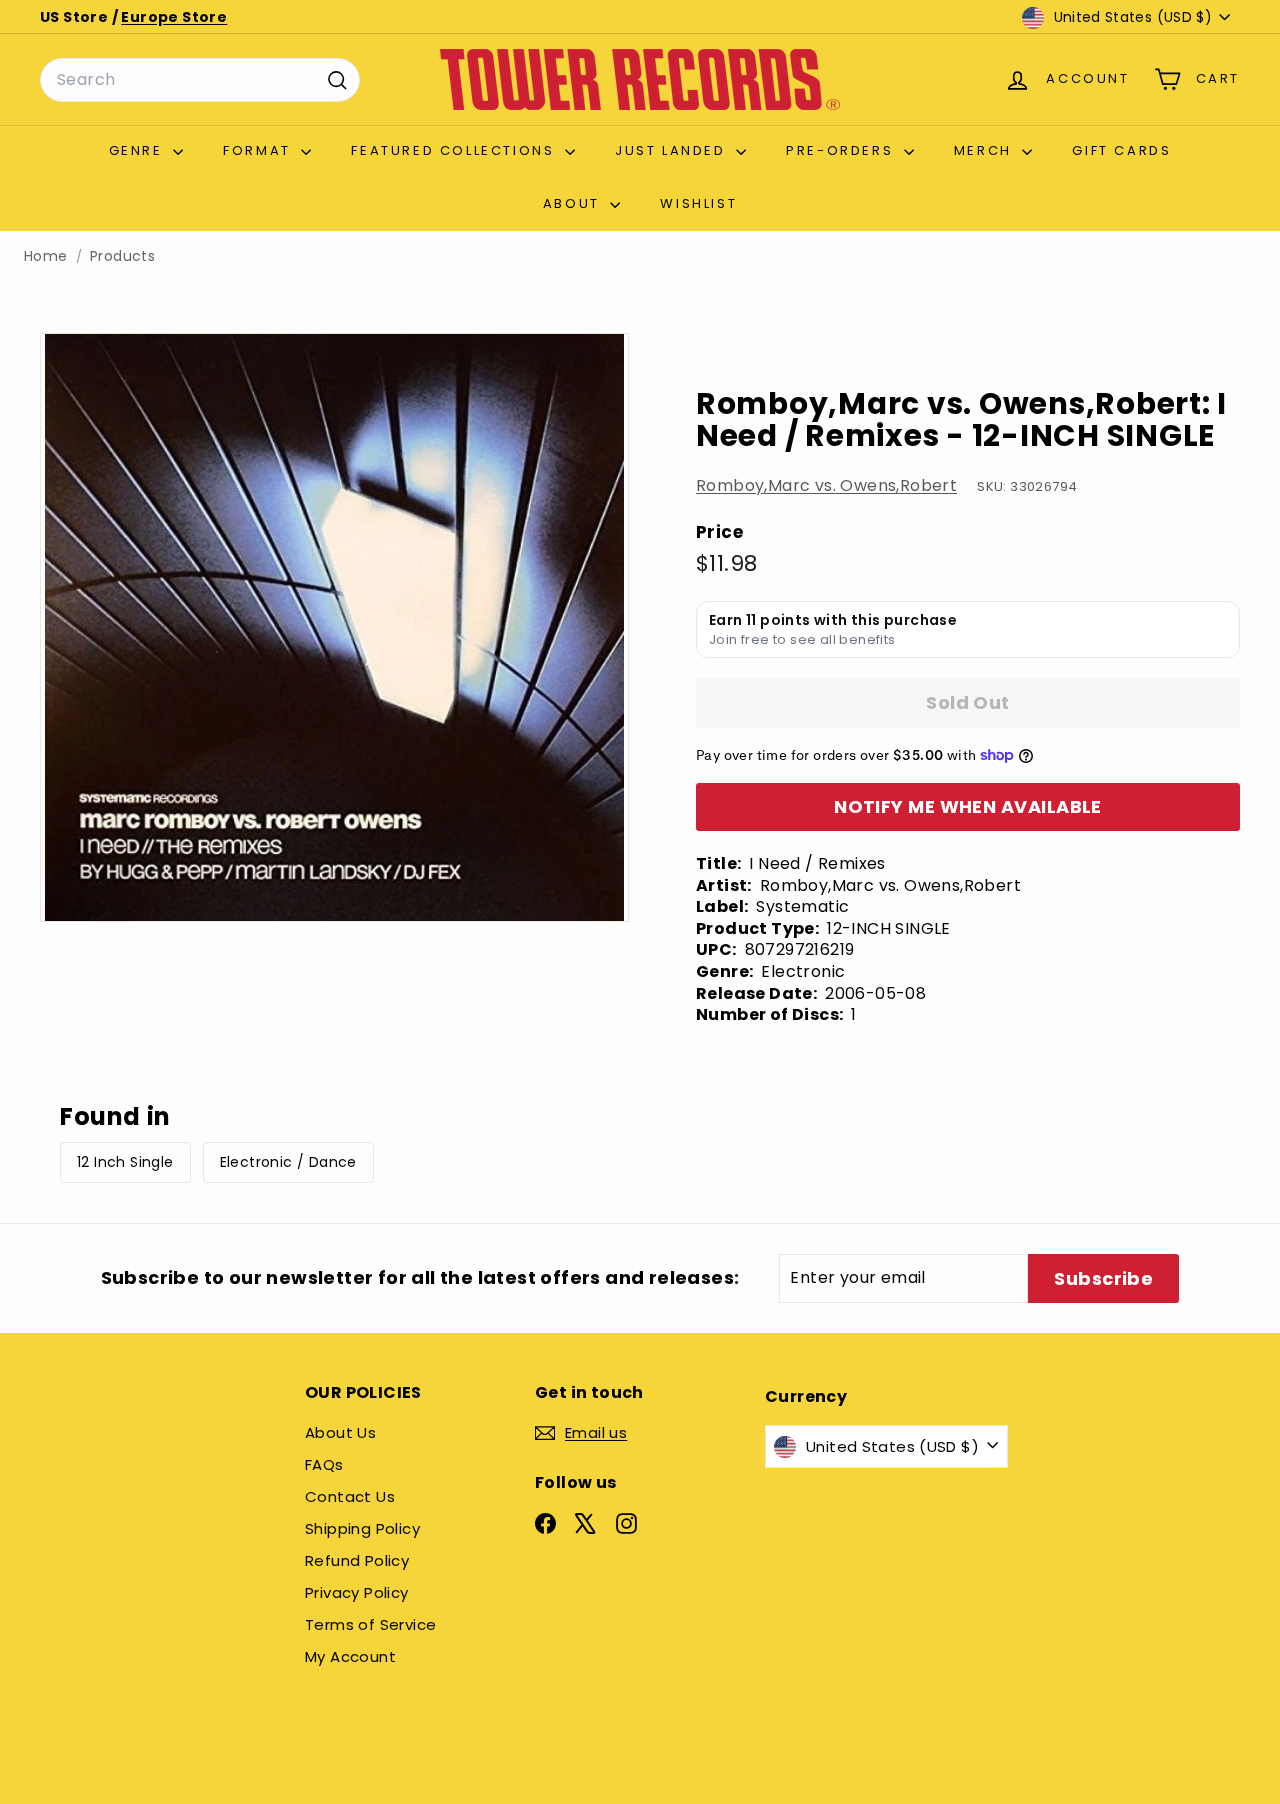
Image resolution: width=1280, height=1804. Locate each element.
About (574, 203)
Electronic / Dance (288, 1162)
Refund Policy (357, 1560)
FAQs (324, 1464)
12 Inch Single (125, 1162)
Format (259, 150)
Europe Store (174, 17)
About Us (340, 1432)
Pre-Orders (842, 150)
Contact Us (350, 1496)
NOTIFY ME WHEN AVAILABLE (968, 806)
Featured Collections (455, 150)
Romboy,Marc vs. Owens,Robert (826, 485)
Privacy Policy (357, 1592)
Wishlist (698, 203)
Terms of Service (370, 1624)
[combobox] (200, 80)
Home (46, 256)
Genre (139, 150)
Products (122, 256)
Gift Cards (1121, 150)
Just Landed (673, 150)
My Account (350, 1656)
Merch (986, 150)
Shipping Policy (362, 1528)
